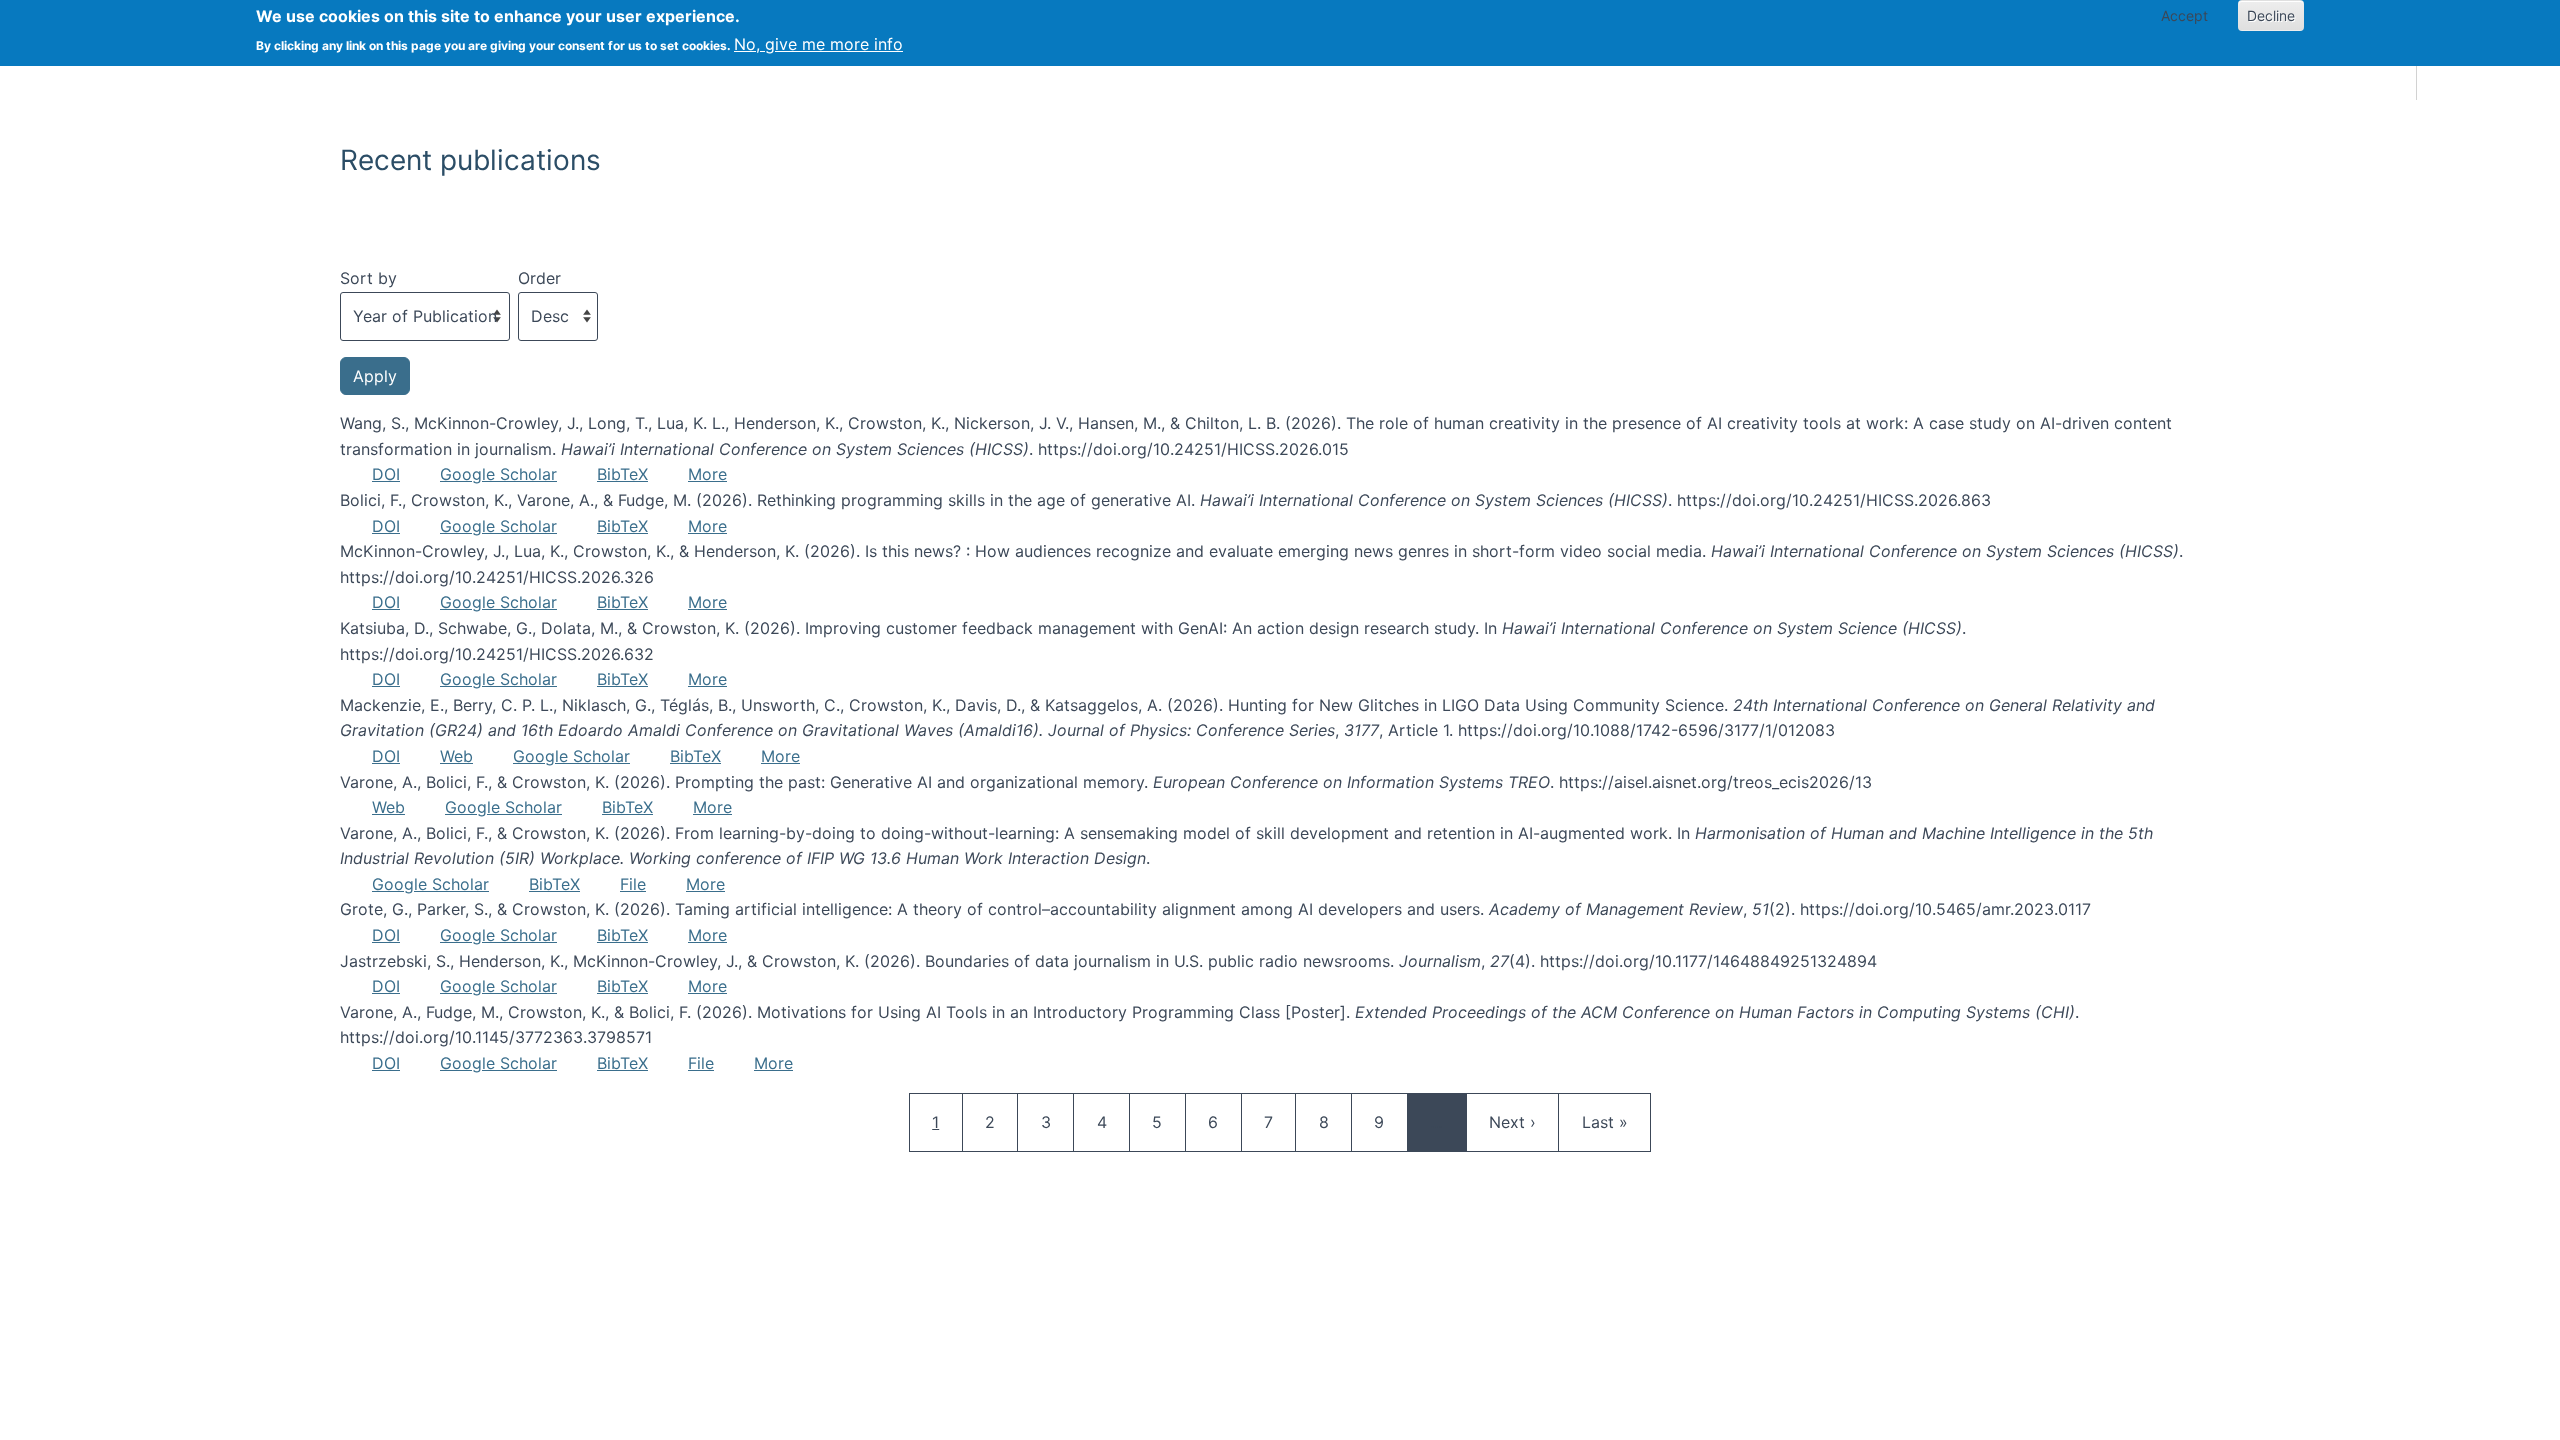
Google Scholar (498, 474)
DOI (386, 474)
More (707, 474)
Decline (2271, 15)
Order (539, 278)
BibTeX (622, 474)
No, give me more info (818, 44)
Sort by (368, 278)
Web (456, 756)
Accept (2184, 15)
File (633, 884)
